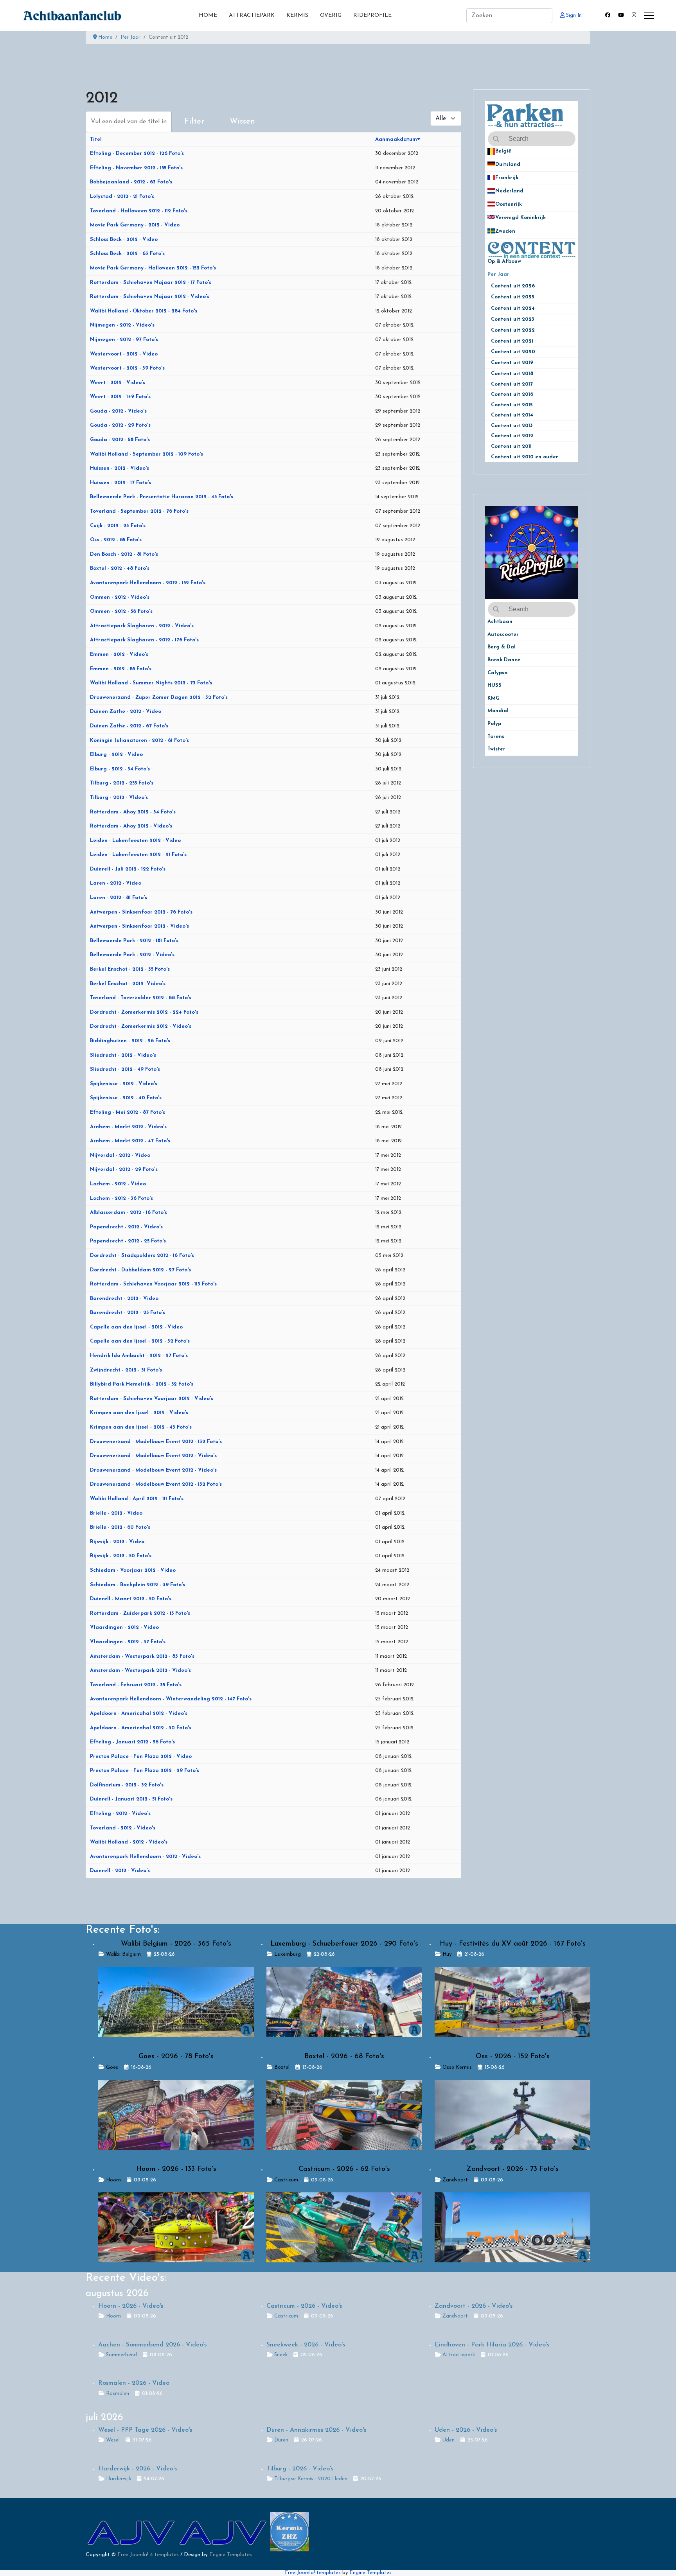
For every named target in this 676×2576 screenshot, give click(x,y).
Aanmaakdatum (396, 139)
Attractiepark (252, 15)
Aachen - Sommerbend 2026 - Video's (152, 2345)
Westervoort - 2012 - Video (124, 354)
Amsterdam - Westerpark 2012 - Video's (140, 1670)
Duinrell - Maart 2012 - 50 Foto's (131, 1599)
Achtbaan (500, 622)
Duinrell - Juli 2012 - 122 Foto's (128, 869)
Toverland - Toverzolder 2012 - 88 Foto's (141, 998)
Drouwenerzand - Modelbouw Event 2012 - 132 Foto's (156, 1442)
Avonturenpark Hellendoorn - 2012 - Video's (145, 1857)
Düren (281, 2440)
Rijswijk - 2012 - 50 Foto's (121, 1556)
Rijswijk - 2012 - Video (117, 1542)
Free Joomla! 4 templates (148, 2555)
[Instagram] (634, 15)
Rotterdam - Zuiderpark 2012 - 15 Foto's (140, 1613)
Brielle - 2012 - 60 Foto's (120, 1527)
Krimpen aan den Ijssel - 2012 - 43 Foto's (141, 1427)
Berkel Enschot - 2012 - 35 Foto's (130, 969)
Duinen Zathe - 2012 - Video (126, 712)
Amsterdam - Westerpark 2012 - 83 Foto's (142, 1656)
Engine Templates (231, 2555)
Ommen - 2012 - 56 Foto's (121, 611)
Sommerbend (121, 2355)
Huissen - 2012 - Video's (120, 468)
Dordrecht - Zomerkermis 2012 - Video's (141, 1026)
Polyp (494, 724)
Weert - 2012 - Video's (118, 383)
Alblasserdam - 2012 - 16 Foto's (129, 1213)
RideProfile (372, 15)
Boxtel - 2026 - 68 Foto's (344, 2057)
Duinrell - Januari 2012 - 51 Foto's (131, 1799)
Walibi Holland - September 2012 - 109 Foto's (147, 454)
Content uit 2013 (512, 426)
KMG (494, 698)
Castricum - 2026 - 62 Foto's (344, 2169)
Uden (449, 2440)
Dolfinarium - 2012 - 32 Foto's (127, 1785)
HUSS (494, 685)
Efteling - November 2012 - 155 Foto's (136, 168)
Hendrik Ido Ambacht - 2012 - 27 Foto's (139, 1356)
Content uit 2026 (516, 286)
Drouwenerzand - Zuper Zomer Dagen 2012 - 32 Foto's (159, 697)
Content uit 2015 (512, 405)
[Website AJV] (132, 2532)
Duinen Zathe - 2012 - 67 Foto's (129, 726)
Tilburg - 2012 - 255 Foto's (122, 783)
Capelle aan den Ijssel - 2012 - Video (136, 1327)
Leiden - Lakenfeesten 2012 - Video (135, 841)
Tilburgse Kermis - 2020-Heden (311, 2479)
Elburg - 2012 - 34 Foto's (120, 769)
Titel (96, 139)
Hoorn (113, 2180)
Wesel (113, 2440)
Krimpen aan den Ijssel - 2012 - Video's (139, 1413)
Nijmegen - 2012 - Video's (122, 325)
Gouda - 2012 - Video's (118, 411)
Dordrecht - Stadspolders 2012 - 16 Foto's (142, 1256)
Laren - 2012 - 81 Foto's (119, 898)
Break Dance (504, 660)
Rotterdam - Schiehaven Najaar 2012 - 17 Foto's (151, 283)
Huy (447, 1954)
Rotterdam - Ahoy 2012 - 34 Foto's (133, 812)
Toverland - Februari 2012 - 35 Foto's (136, 1685)
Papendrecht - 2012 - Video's (126, 1227)
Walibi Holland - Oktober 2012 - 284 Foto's (144, 311)
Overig (331, 15)
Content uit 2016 (512, 394)
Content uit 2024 (516, 308)
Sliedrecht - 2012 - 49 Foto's (125, 1069)
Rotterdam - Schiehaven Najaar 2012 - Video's (150, 297)
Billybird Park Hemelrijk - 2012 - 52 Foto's (142, 1384)
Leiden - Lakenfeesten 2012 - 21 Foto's (138, 855)
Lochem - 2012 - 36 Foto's (121, 1198)
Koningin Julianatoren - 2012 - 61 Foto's (139, 740)
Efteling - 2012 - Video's (120, 1814)
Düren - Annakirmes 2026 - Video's (316, 2430)
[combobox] (509, 16)
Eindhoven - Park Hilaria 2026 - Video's (492, 2345)
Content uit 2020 (516, 352)
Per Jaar (503, 274)
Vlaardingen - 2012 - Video (124, 1627)
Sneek (281, 2355)
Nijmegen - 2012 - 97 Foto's (124, 340)
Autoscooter (503, 635)
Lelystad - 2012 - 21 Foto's (122, 197)
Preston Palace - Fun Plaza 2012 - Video (141, 1757)
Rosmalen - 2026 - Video (134, 2383)
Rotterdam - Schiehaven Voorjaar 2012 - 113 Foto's (153, 1284)
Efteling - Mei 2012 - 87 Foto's (128, 1112)
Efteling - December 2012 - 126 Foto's (137, 153)
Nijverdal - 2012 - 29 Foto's (124, 1170)
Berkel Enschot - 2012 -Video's (128, 984)
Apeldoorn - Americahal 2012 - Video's (139, 1713)
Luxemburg (288, 1954)
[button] (572, 152)
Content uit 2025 (516, 297)
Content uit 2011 (511, 446)
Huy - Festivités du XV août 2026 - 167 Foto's (513, 1944)
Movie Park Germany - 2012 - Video (135, 225)
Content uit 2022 (516, 330)
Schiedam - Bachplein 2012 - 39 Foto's (138, 1585)
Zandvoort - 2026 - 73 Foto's (512, 2169)
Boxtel (282, 2067)
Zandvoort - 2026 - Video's (474, 2306)
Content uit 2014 (512, 415)
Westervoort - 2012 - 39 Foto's (127, 368)
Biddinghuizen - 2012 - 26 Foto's (130, 1041)
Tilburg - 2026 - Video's (300, 2469)
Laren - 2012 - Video (116, 883)
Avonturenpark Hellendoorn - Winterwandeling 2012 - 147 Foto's (171, 1699)
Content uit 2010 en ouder (525, 457)
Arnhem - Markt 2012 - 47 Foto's (130, 1141)
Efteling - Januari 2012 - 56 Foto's (132, 1742)
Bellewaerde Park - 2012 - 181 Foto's (134, 941)
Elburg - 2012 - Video (116, 755)
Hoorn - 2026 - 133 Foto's (176, 2169)
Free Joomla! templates (313, 2573)
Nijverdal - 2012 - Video (120, 1155)
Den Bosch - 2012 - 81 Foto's (124, 554)
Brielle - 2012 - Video (116, 1513)
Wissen (242, 122)
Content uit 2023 (516, 319)
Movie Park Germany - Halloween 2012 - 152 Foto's (153, 268)
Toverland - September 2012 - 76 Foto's (139, 511)
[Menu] (649, 16)
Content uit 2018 (512, 374)
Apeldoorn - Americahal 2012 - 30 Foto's (141, 1728)
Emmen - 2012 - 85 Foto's (121, 669)
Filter (194, 122)
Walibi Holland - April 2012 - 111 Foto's (137, 1499)
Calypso (497, 673)
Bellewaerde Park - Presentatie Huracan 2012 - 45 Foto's (162, 497)
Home (208, 15)
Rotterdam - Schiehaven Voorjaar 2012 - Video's (152, 1399)
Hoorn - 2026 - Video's (131, 2306)
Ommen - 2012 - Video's (120, 597)
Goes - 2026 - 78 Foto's (176, 2057)
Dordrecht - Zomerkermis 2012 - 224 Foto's (144, 1012)
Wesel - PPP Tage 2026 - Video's (145, 2430)
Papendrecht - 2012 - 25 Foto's (128, 1241)
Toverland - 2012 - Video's (123, 1828)
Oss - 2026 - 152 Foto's (513, 2057)
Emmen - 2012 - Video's (119, 654)
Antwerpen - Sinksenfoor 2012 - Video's (139, 926)
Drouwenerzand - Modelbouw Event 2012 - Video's (153, 1456)
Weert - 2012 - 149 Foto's (120, 397)
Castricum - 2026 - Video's (304, 2306)
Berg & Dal (502, 647)
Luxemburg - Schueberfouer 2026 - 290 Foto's (344, 1944)
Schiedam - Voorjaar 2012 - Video (133, 1570)
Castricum (286, 2180)
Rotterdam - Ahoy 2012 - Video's (131, 826)
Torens (496, 737)
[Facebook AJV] (224, 2532)
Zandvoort (455, 2180)
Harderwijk (119, 2479)
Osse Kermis (457, 2067)
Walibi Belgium (123, 1954)
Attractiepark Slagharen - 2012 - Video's (142, 626)
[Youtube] (621, 15)
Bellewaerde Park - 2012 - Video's (132, 955)
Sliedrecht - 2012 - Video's (123, 1055)
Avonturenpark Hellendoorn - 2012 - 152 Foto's (148, 583)
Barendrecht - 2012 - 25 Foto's (128, 1313)
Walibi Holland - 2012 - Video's (129, 1842)
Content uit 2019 (515, 363)
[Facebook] (608, 15)
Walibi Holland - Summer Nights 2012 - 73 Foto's (151, 683)
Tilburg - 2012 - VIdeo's (119, 798)
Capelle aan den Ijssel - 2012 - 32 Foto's (140, 1341)
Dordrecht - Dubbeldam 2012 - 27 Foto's (140, 1270)
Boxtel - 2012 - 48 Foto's (120, 568)
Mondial (498, 711)
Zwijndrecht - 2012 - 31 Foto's (126, 1370)
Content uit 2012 (512, 436)
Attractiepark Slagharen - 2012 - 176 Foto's (144, 640)
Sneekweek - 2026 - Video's (306, 2345)
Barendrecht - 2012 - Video (124, 1299)
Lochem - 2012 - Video (118, 1184)
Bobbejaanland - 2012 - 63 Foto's (131, 182)
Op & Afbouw (504, 261)
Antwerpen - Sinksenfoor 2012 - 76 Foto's (141, 912)
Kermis (297, 15)
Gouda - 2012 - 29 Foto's (120, 425)
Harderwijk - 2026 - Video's (138, 2469)
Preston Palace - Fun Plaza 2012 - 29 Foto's (145, 1771)
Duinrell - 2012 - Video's (120, 1871)
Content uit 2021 (512, 341)
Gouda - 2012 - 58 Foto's (120, 440)
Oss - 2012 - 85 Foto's (116, 540)
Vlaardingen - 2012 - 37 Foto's (128, 1642)
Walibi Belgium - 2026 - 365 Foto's (176, 1944)
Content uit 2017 (512, 384)
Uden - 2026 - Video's (466, 2430)
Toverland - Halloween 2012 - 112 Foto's (139, 211)
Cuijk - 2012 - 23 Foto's (118, 526)
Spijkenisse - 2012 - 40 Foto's (126, 1098)
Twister (496, 749)
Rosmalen (118, 2394)
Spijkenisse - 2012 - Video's (124, 1084)
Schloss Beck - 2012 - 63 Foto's (127, 254)
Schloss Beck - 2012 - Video (124, 240)
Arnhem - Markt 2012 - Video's (128, 1127)
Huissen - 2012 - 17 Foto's (120, 483)
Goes (112, 2067)
